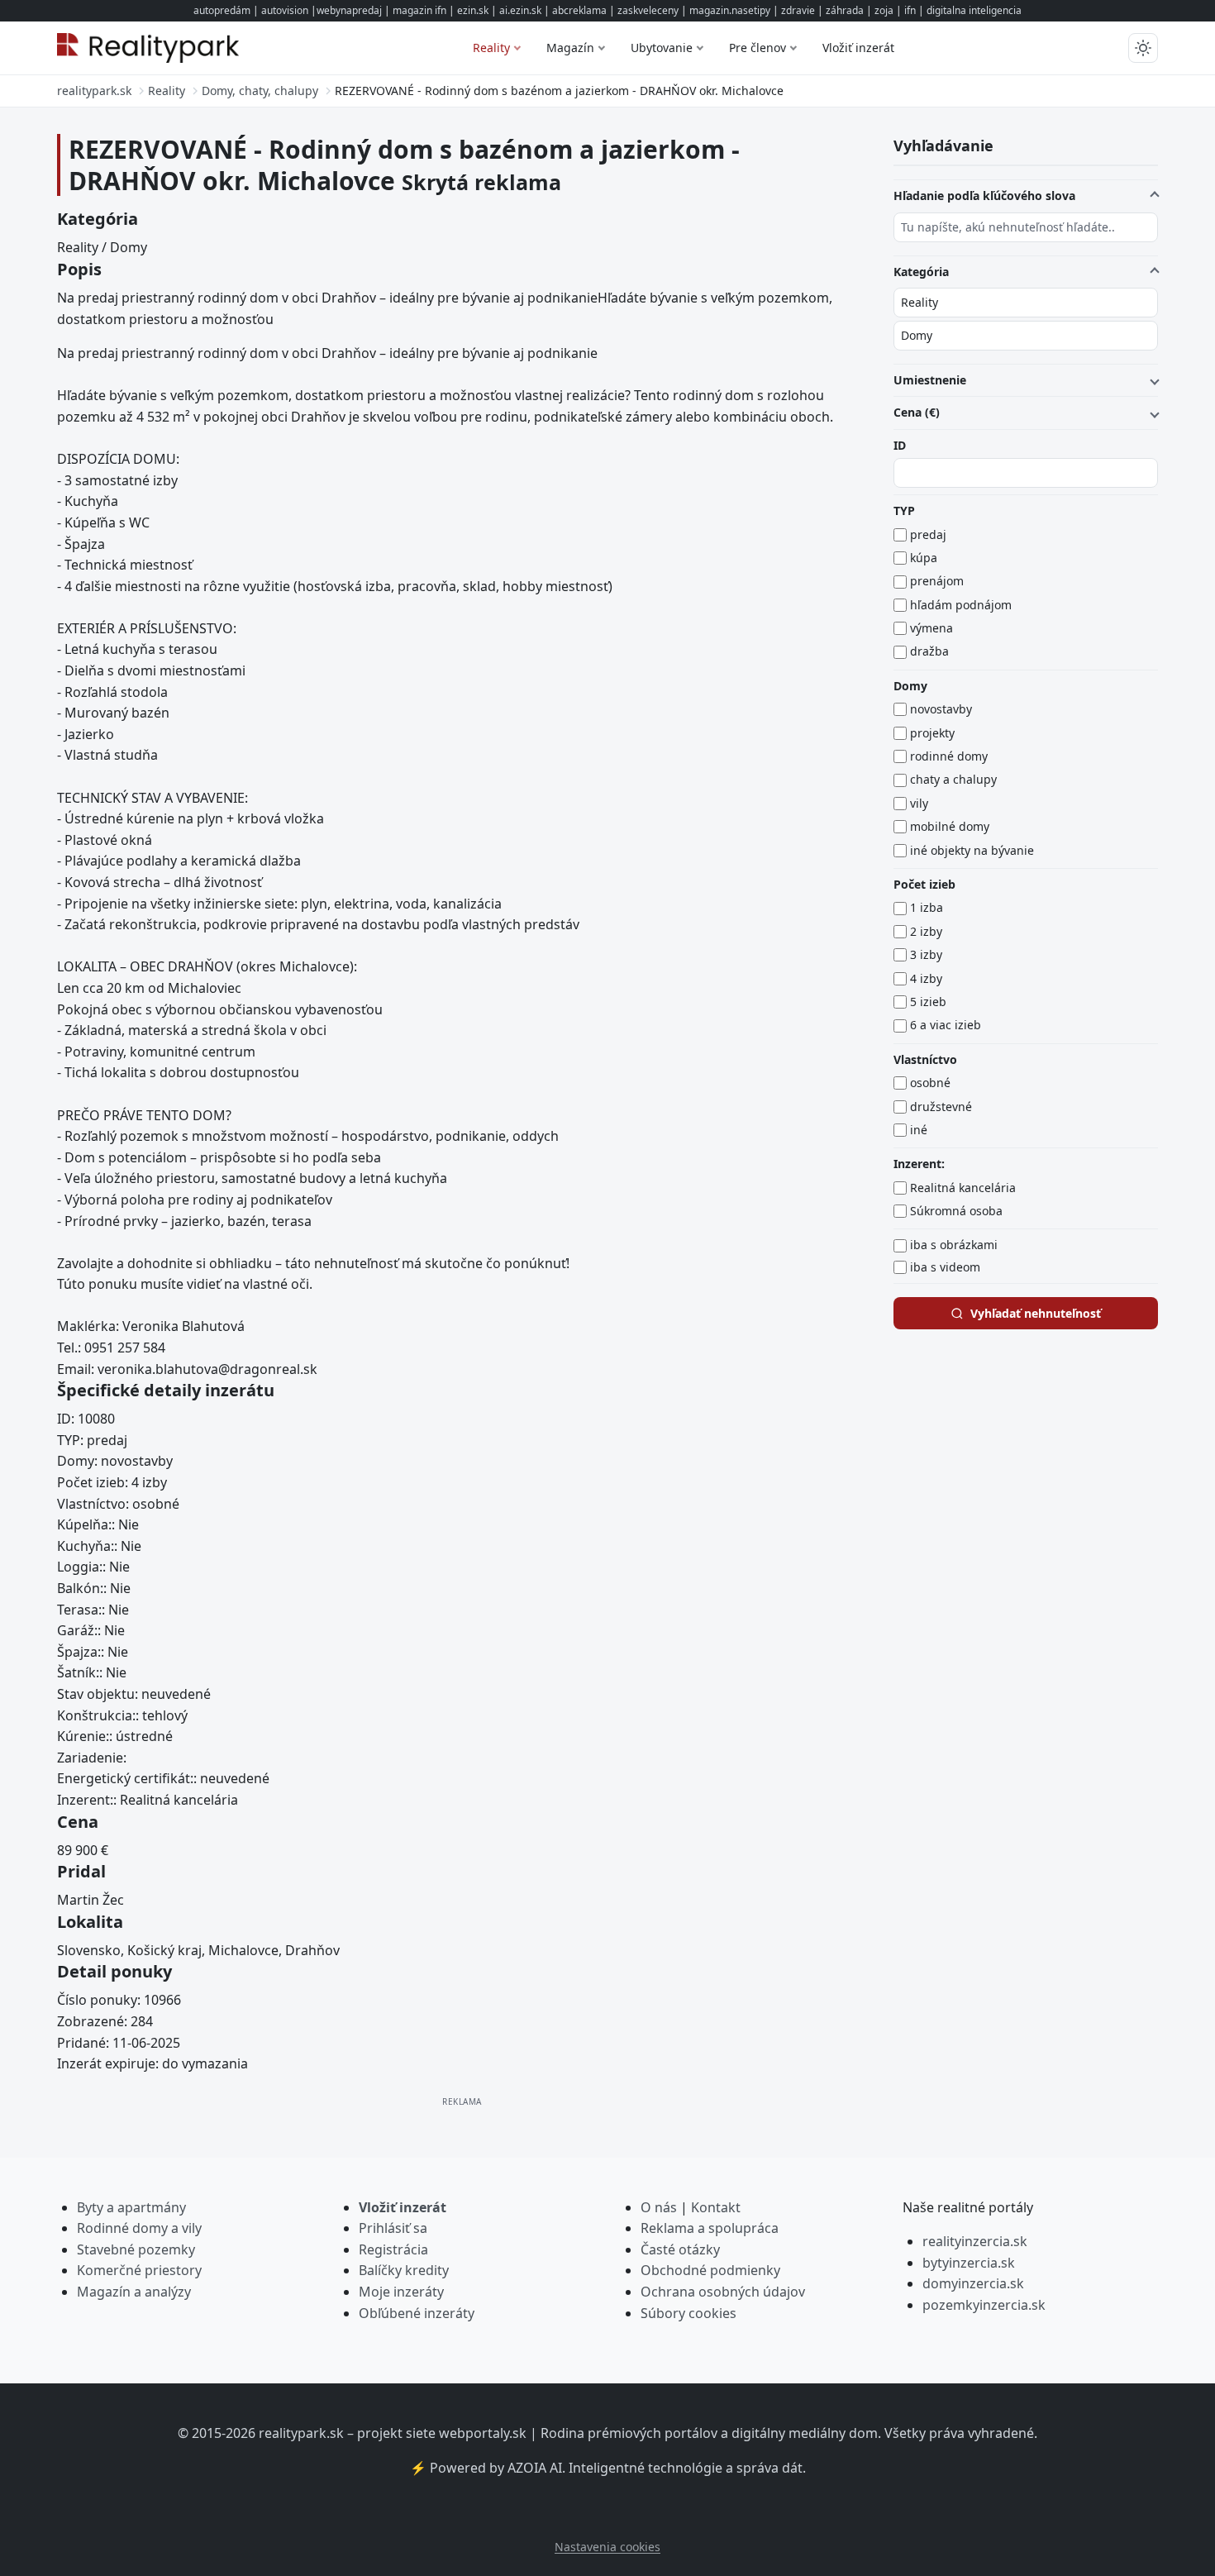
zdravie (798, 10)
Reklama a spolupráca (710, 2228)
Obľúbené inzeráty (417, 2313)
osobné (930, 1083)
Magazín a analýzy (134, 2292)
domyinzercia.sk (973, 2283)
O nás (659, 2207)
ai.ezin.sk (520, 10)
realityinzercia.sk (975, 2241)
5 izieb (928, 1002)
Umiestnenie (930, 380)
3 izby (926, 954)
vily (919, 803)
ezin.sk (473, 10)
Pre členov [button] (758, 48)
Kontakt (716, 2207)
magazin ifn (419, 10)
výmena (931, 628)
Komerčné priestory (139, 2270)
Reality (491, 48)
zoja (884, 10)
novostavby (941, 709)
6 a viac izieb (946, 1025)
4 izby (926, 978)
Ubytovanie (662, 48)
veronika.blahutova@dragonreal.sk (207, 1369)
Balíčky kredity (404, 2270)
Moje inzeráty (401, 2292)
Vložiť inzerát (858, 48)
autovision (285, 10)
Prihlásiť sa (393, 2228)
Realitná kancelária (963, 1188)
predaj (928, 534)
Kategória (921, 272)
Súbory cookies (688, 2313)
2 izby (926, 931)
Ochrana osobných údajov (723, 2292)
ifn (910, 10)
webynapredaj (349, 10)
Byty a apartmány (131, 2207)
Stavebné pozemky (136, 2249)
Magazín (570, 48)
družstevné (941, 1107)
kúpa (924, 558)
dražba (929, 651)
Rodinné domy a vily (139, 2228)
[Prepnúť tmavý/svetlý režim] (1143, 48)
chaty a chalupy (953, 779)
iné (919, 1130)
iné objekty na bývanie (972, 850)
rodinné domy (949, 756)
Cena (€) (917, 412)
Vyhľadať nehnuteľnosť (1036, 1313)
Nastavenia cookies (607, 2547)
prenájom (937, 581)
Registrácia (393, 2249)
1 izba (927, 907)
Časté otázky (680, 2249)
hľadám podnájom (961, 605)
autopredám (222, 10)
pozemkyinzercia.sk (984, 2305)
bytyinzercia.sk (969, 2263)
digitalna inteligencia (974, 10)
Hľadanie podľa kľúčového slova (984, 196)
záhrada (845, 10)
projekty (932, 733)
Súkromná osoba (956, 1211)
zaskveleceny (648, 10)
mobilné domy (950, 826)
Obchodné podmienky (710, 2270)
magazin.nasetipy (730, 10)
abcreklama (579, 10)
